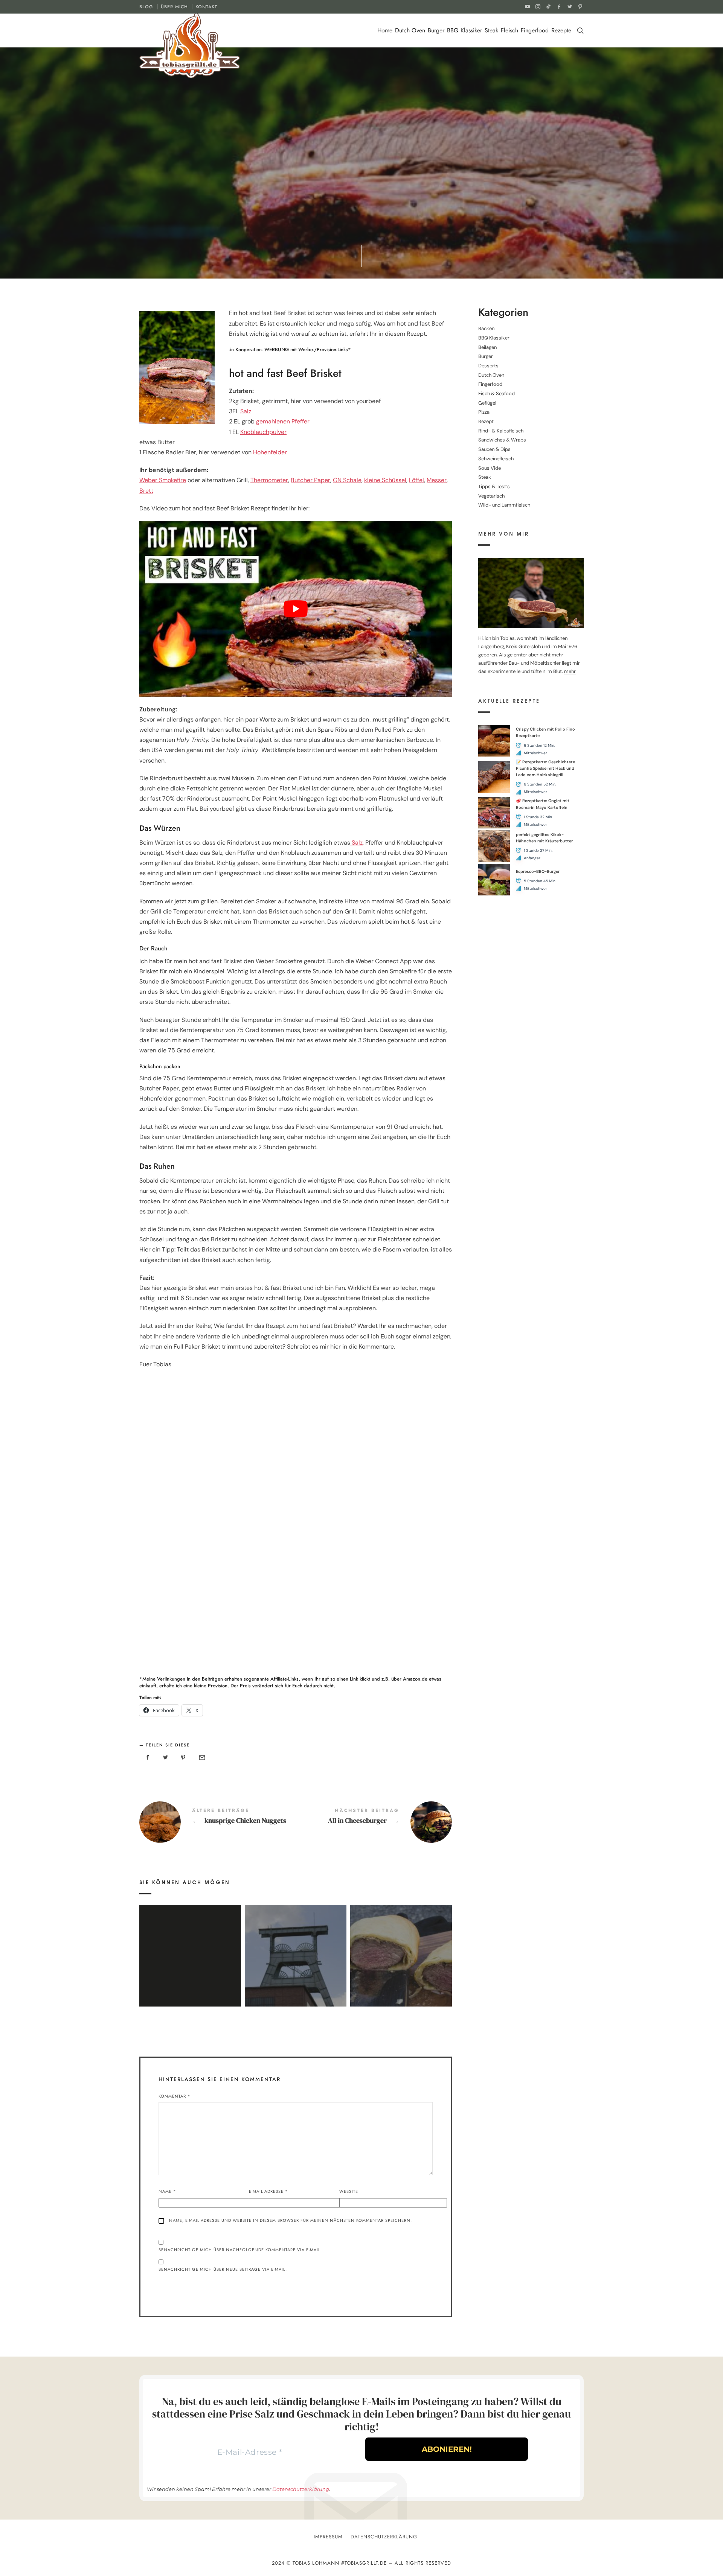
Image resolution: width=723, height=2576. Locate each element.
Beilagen (487, 347)
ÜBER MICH (174, 7)
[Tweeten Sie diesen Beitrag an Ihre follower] (166, 1758)
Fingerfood (535, 30)
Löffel (416, 480)
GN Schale (347, 480)
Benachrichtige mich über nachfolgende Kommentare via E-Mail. (240, 2250)
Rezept (304, 177)
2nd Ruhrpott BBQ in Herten (295, 1945)
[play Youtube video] (296, 609)
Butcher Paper (310, 480)
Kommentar (175, 2096)
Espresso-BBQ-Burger (538, 871)
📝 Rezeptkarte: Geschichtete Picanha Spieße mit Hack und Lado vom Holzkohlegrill (545, 768)
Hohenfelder (270, 452)
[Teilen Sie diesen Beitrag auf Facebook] (148, 1758)
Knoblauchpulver (263, 432)
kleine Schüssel (385, 480)
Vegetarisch (491, 496)
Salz (246, 411)
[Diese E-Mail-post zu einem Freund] (201, 1758)
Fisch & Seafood (496, 394)
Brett (146, 491)
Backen (486, 329)
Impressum (328, 2537)
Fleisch (509, 30)
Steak (491, 30)
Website (349, 2191)
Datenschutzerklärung (301, 2489)
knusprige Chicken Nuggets (217, 1822)
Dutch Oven (410, 30)
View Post (190, 1966)
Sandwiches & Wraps (502, 440)
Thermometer (269, 480)
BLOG (146, 7)
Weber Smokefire (163, 480)
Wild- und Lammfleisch (504, 505)
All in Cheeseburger (374, 1822)
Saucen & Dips (494, 450)
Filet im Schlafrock (401, 1945)
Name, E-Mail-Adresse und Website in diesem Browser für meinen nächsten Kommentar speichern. (291, 2220)
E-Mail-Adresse (268, 2191)
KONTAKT (206, 7)
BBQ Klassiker (464, 30)
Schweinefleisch (496, 459)
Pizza (484, 412)
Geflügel (487, 403)
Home (385, 30)
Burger (436, 30)
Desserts (488, 366)
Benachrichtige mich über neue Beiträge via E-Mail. (223, 2269)
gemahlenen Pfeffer (283, 421)
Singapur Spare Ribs (190, 1945)
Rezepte (561, 30)
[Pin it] (183, 1758)
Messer (437, 480)
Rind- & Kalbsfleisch (345, 177)
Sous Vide (490, 468)
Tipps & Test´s (494, 486)
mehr (570, 672)
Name (167, 2191)
